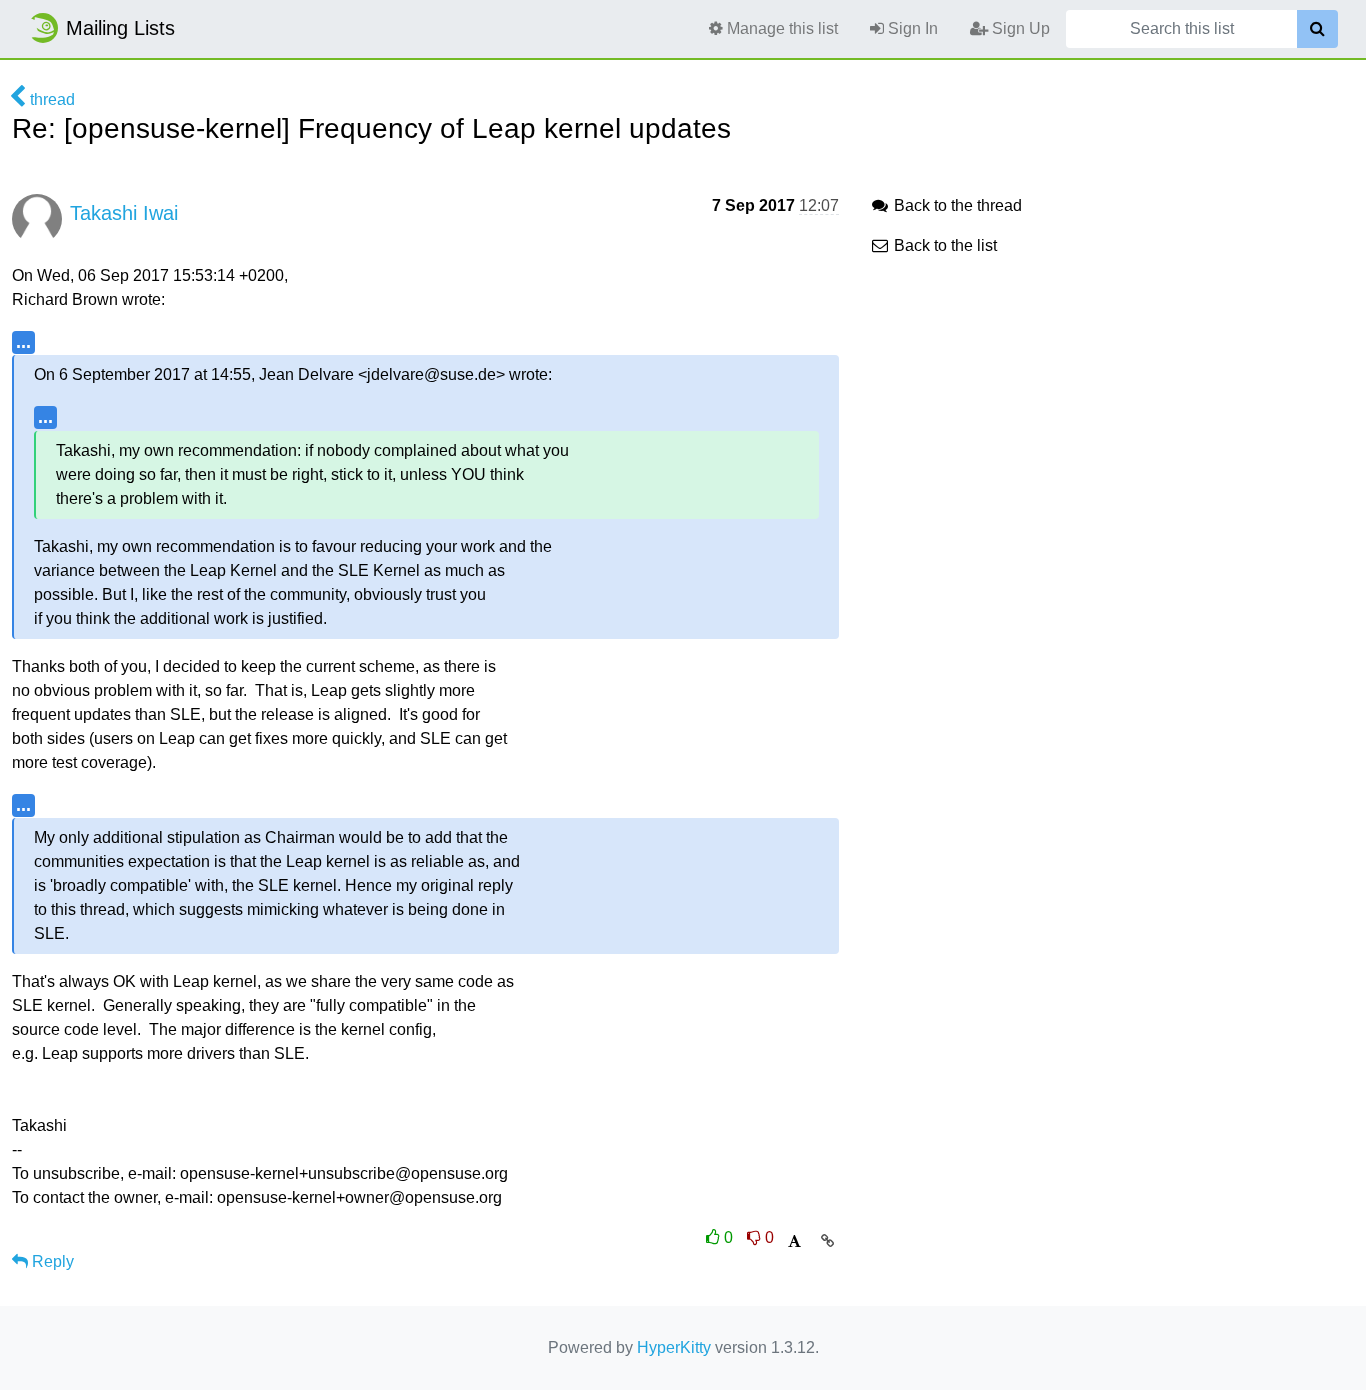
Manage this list (780, 28)
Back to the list (943, 245)
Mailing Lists (120, 28)
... (23, 341)
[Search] (1317, 29)
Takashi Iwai (124, 213)
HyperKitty (674, 1347)
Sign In (911, 28)
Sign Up (1019, 28)
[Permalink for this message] (827, 1241)
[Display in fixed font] (794, 1241)
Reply (51, 1261)
